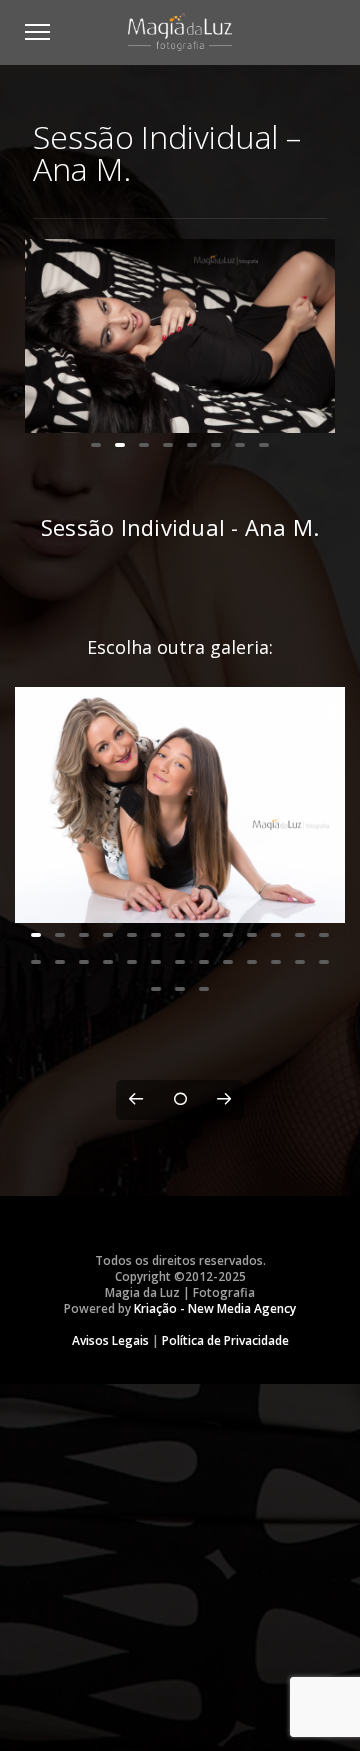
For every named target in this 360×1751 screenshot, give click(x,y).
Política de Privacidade (225, 1611)
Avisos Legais (110, 1611)
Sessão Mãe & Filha (180, 1149)
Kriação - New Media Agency (215, 1579)
